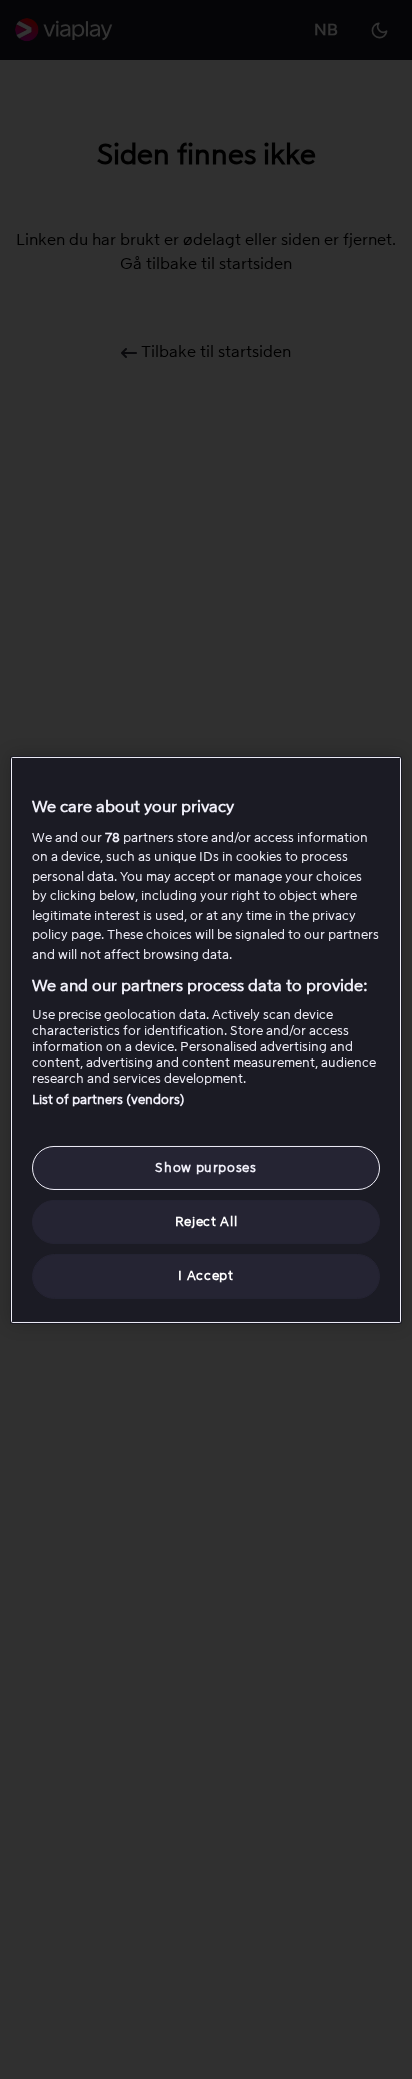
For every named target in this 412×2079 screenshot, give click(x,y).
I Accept (205, 1275)
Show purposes (205, 1167)
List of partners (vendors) (108, 1099)
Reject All (206, 1221)
